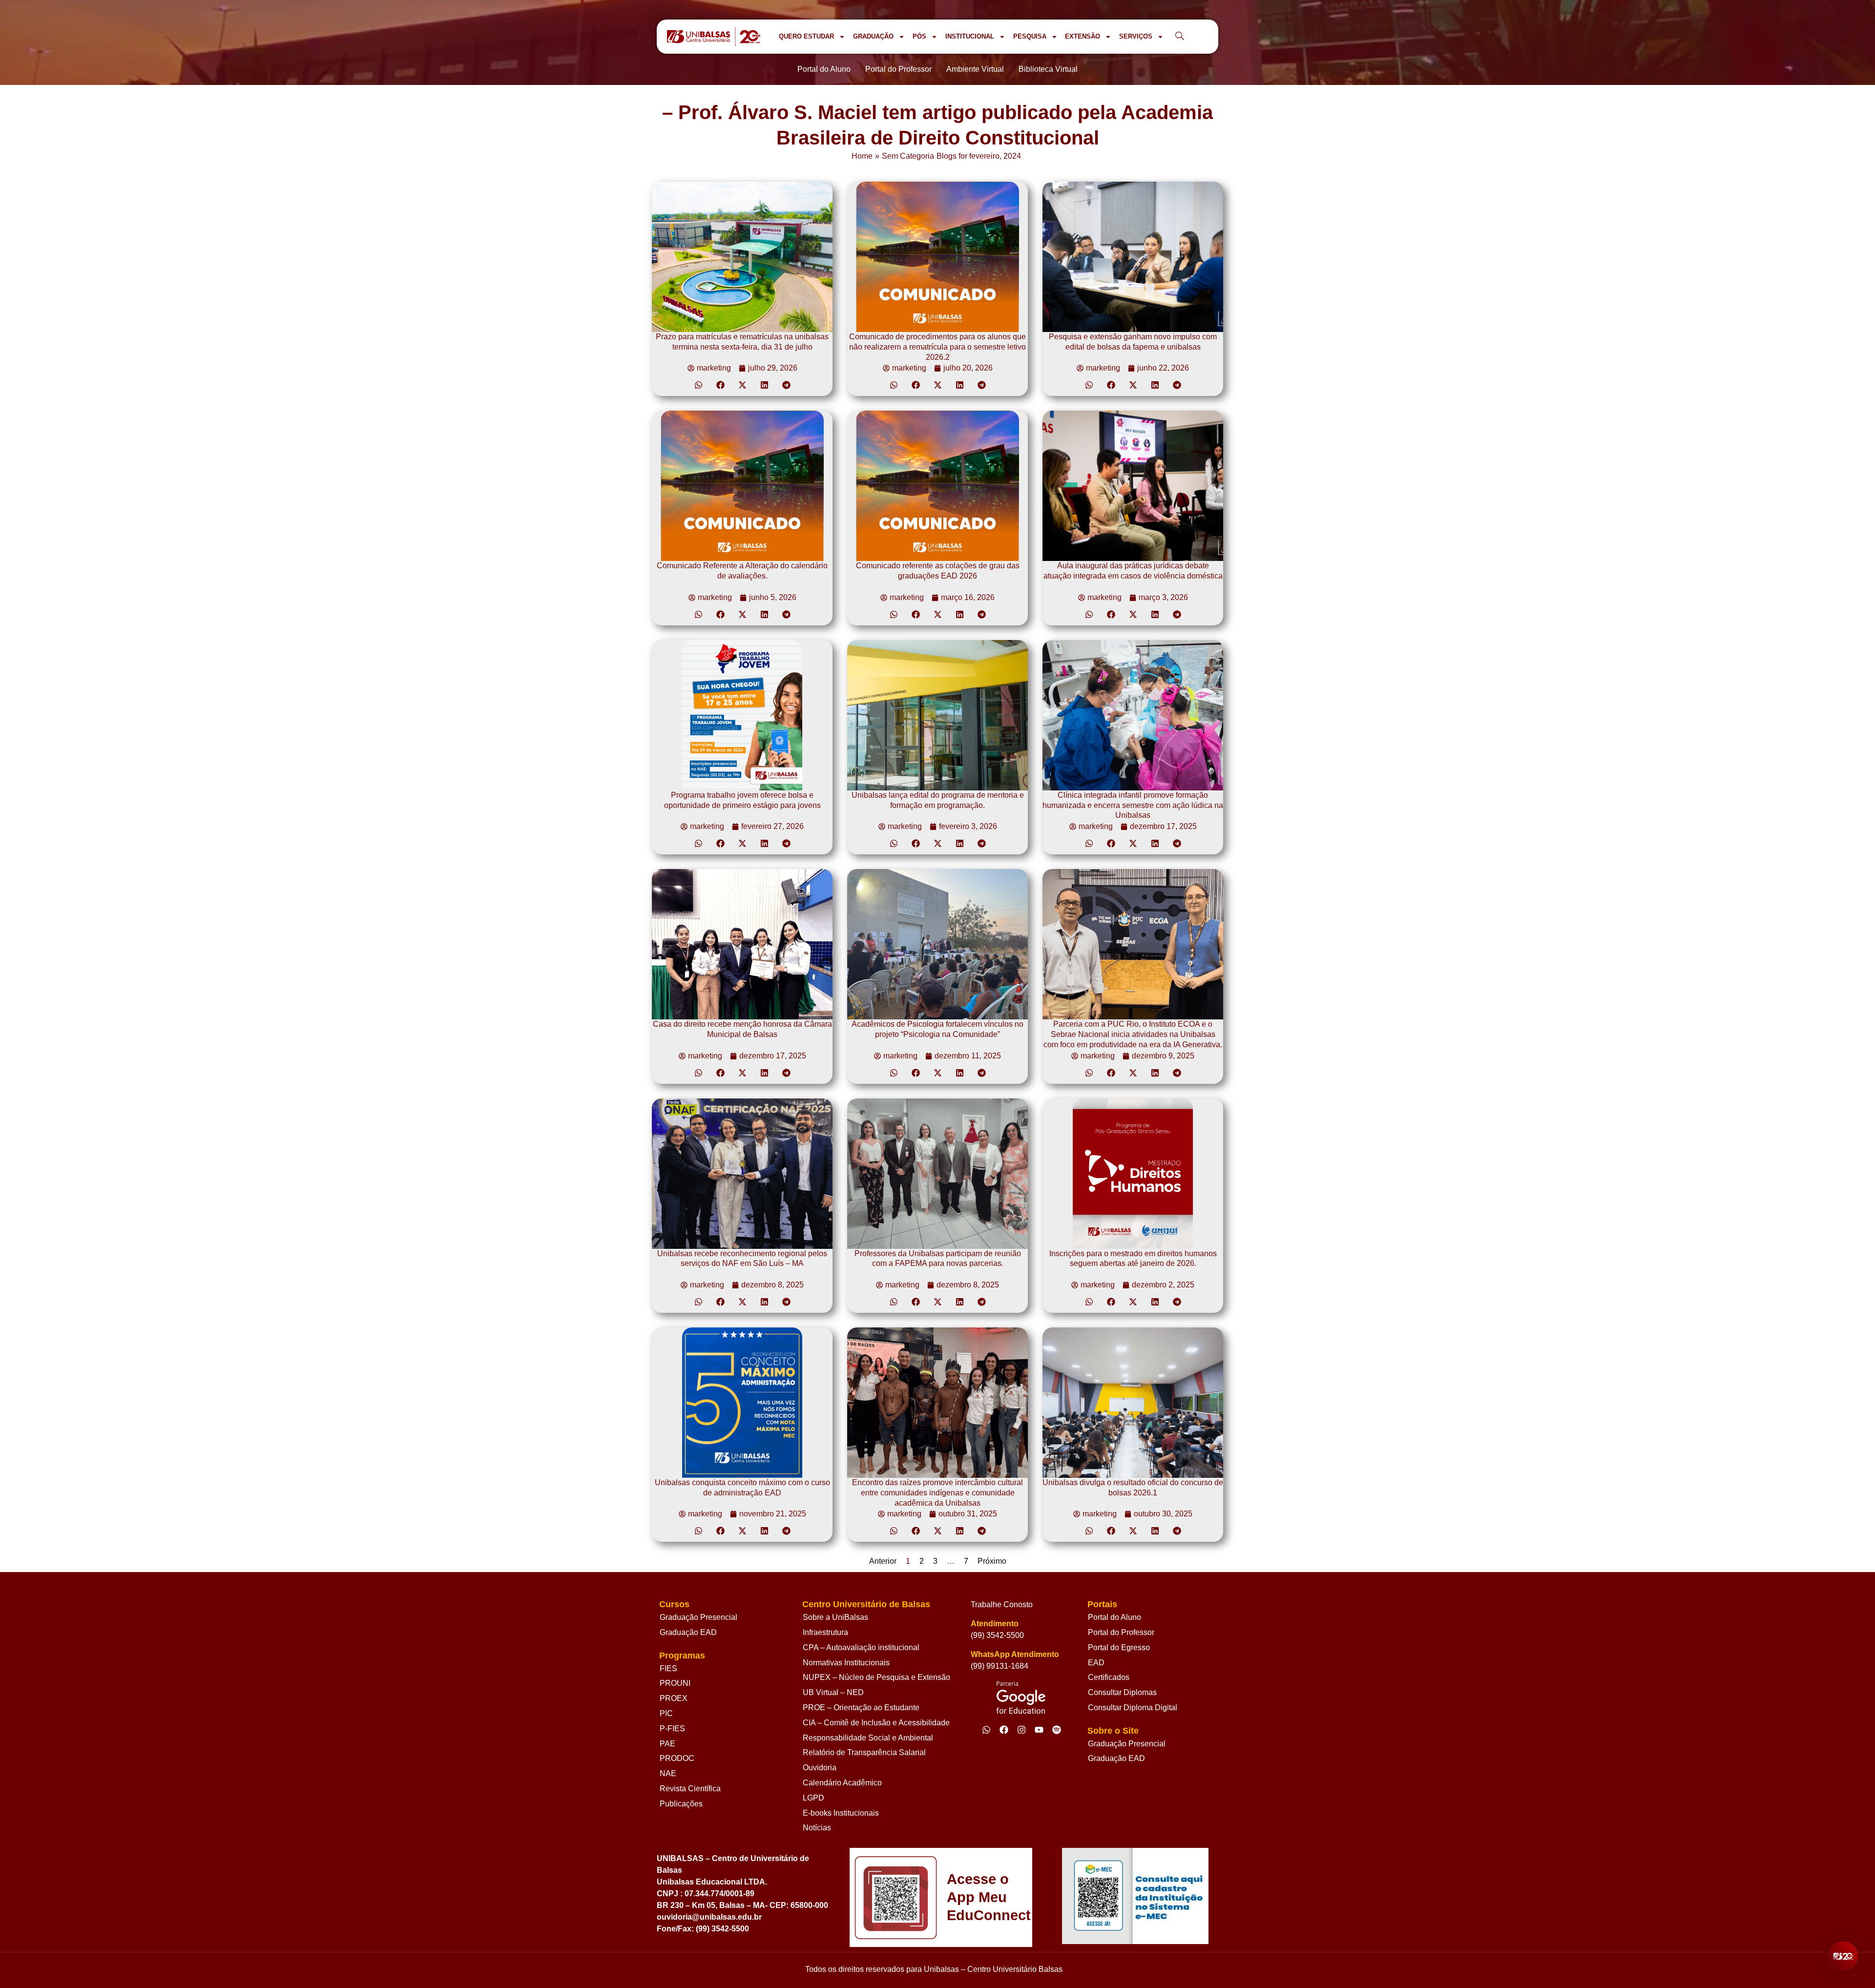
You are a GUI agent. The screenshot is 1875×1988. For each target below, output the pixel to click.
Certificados (1109, 1677)
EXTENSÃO (1083, 36)
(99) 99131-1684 (1000, 1666)
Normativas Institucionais (846, 1663)
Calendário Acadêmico (842, 1783)
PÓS (919, 36)
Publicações (681, 1804)
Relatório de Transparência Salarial (864, 1752)
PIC (666, 1713)
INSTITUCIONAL (970, 36)
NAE (668, 1773)
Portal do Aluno (1115, 1617)
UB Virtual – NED (833, 1692)
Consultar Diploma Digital (1133, 1708)
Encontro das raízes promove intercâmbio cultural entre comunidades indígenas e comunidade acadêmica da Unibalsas (937, 1493)
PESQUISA (1030, 36)
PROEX (674, 1698)
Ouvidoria (820, 1768)
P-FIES (672, 1729)
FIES (668, 1668)
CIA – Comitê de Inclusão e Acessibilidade (876, 1723)
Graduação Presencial (698, 1617)
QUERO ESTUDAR (806, 36)
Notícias (817, 1828)
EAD (1096, 1663)
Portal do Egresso (1119, 1647)
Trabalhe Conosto (1002, 1605)
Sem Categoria (908, 156)
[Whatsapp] (986, 1730)
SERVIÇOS (1136, 36)
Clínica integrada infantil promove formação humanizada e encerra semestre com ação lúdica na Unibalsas (1133, 805)
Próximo (992, 1561)
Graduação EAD (688, 1632)
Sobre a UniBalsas (835, 1617)
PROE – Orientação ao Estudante (861, 1708)
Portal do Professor (1121, 1632)
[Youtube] (1039, 1730)
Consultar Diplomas (1122, 1692)
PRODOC (677, 1758)
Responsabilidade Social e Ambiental (868, 1738)
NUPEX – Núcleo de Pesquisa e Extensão (876, 1677)
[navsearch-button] (1180, 37)
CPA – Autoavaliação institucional (861, 1647)
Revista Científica (690, 1789)
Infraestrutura (825, 1632)
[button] (698, 385)
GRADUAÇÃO (873, 36)
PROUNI (675, 1683)
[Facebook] (1004, 1730)
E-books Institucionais (841, 1813)
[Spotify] (1057, 1730)
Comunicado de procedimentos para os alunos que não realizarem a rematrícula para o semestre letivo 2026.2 (937, 347)
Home (862, 156)
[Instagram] (1021, 1730)
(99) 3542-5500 (997, 1635)
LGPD (813, 1798)
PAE (667, 1744)
